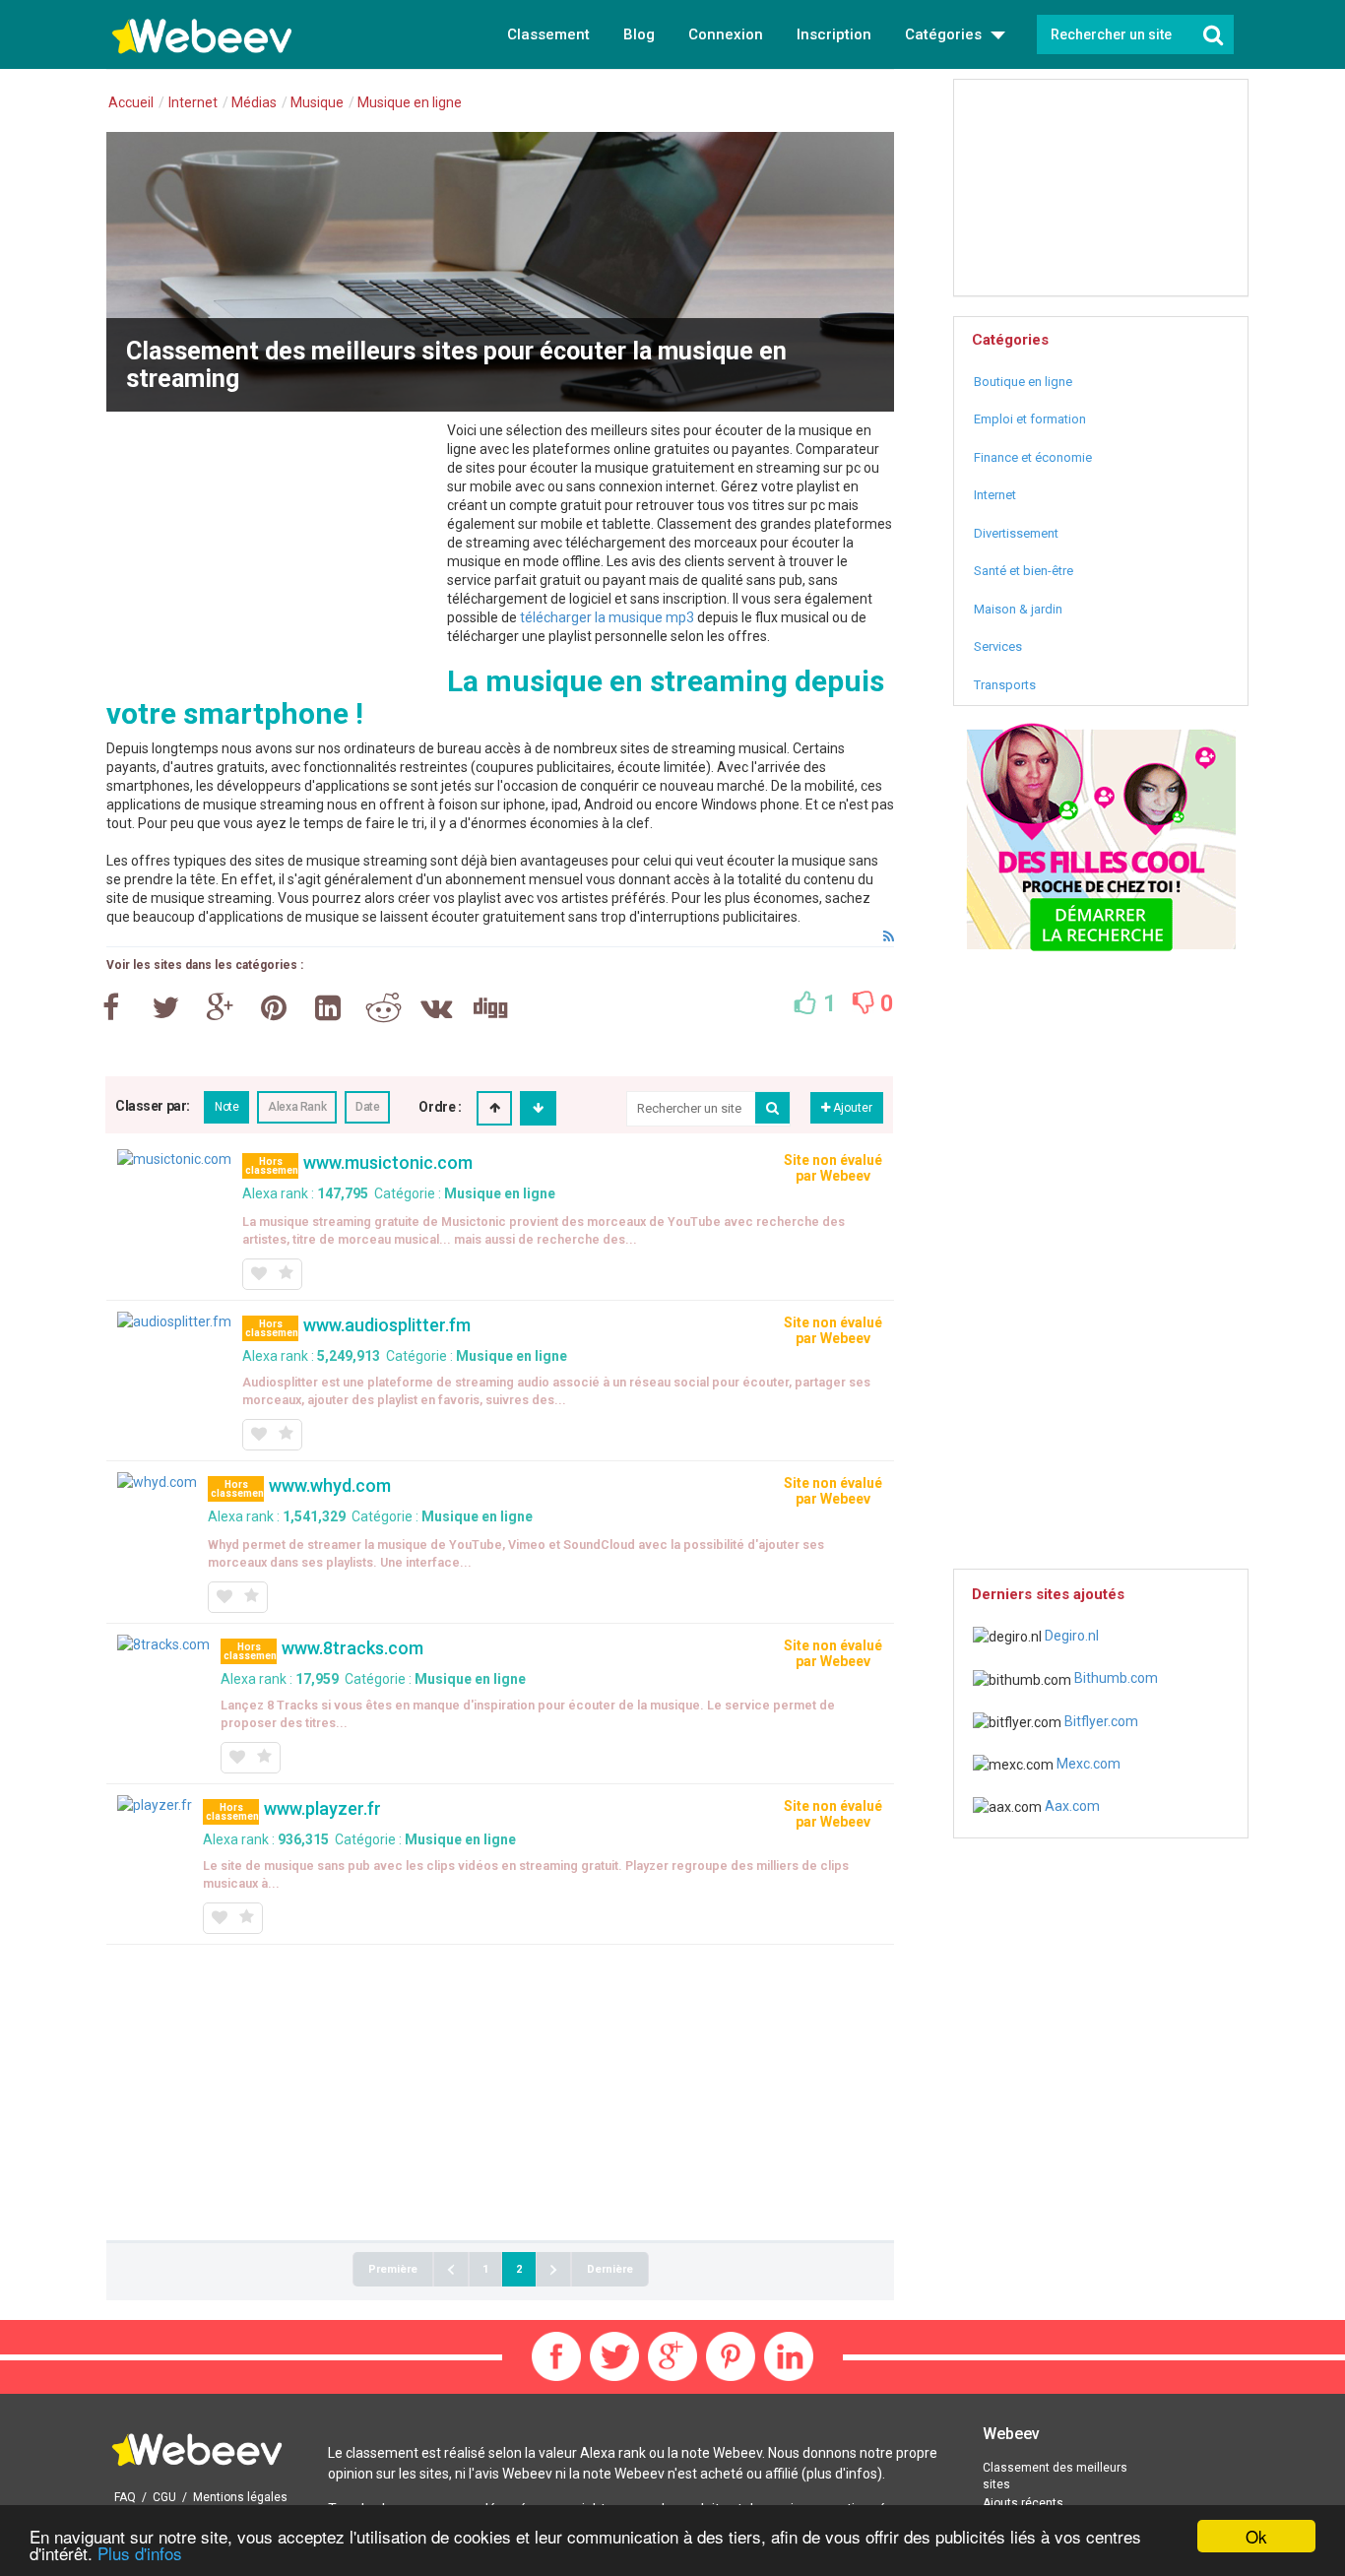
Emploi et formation (1030, 419)
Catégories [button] (945, 34)
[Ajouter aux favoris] (258, 1274)
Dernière (610, 2269)
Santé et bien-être (1024, 571)
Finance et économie (1033, 457)
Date (367, 1107)
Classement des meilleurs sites (1055, 2476)
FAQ (125, 2497)
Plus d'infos (140, 2553)
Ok (1256, 2536)
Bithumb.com (1115, 1678)
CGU (164, 2497)
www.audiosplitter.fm (387, 1325)
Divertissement (1016, 533)
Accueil (131, 102)
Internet (995, 495)
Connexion (726, 34)
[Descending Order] (538, 1108)
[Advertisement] (272, 559)
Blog (639, 34)
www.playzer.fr (322, 1808)
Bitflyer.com (1100, 1721)
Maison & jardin (1018, 609)
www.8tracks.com (352, 1648)
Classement (548, 34)
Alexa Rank (297, 1107)
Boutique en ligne (1023, 382)
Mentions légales (240, 2497)
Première (393, 2269)
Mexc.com (1087, 1764)
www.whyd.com (330, 1485)
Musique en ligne (500, 1193)
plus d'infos (842, 2474)
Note (226, 1107)
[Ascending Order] (495, 1108)
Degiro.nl (1070, 1636)
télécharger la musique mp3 (607, 617)
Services (998, 646)
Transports (1005, 685)
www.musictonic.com (388, 1162)
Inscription (834, 34)
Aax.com (1071, 1806)
